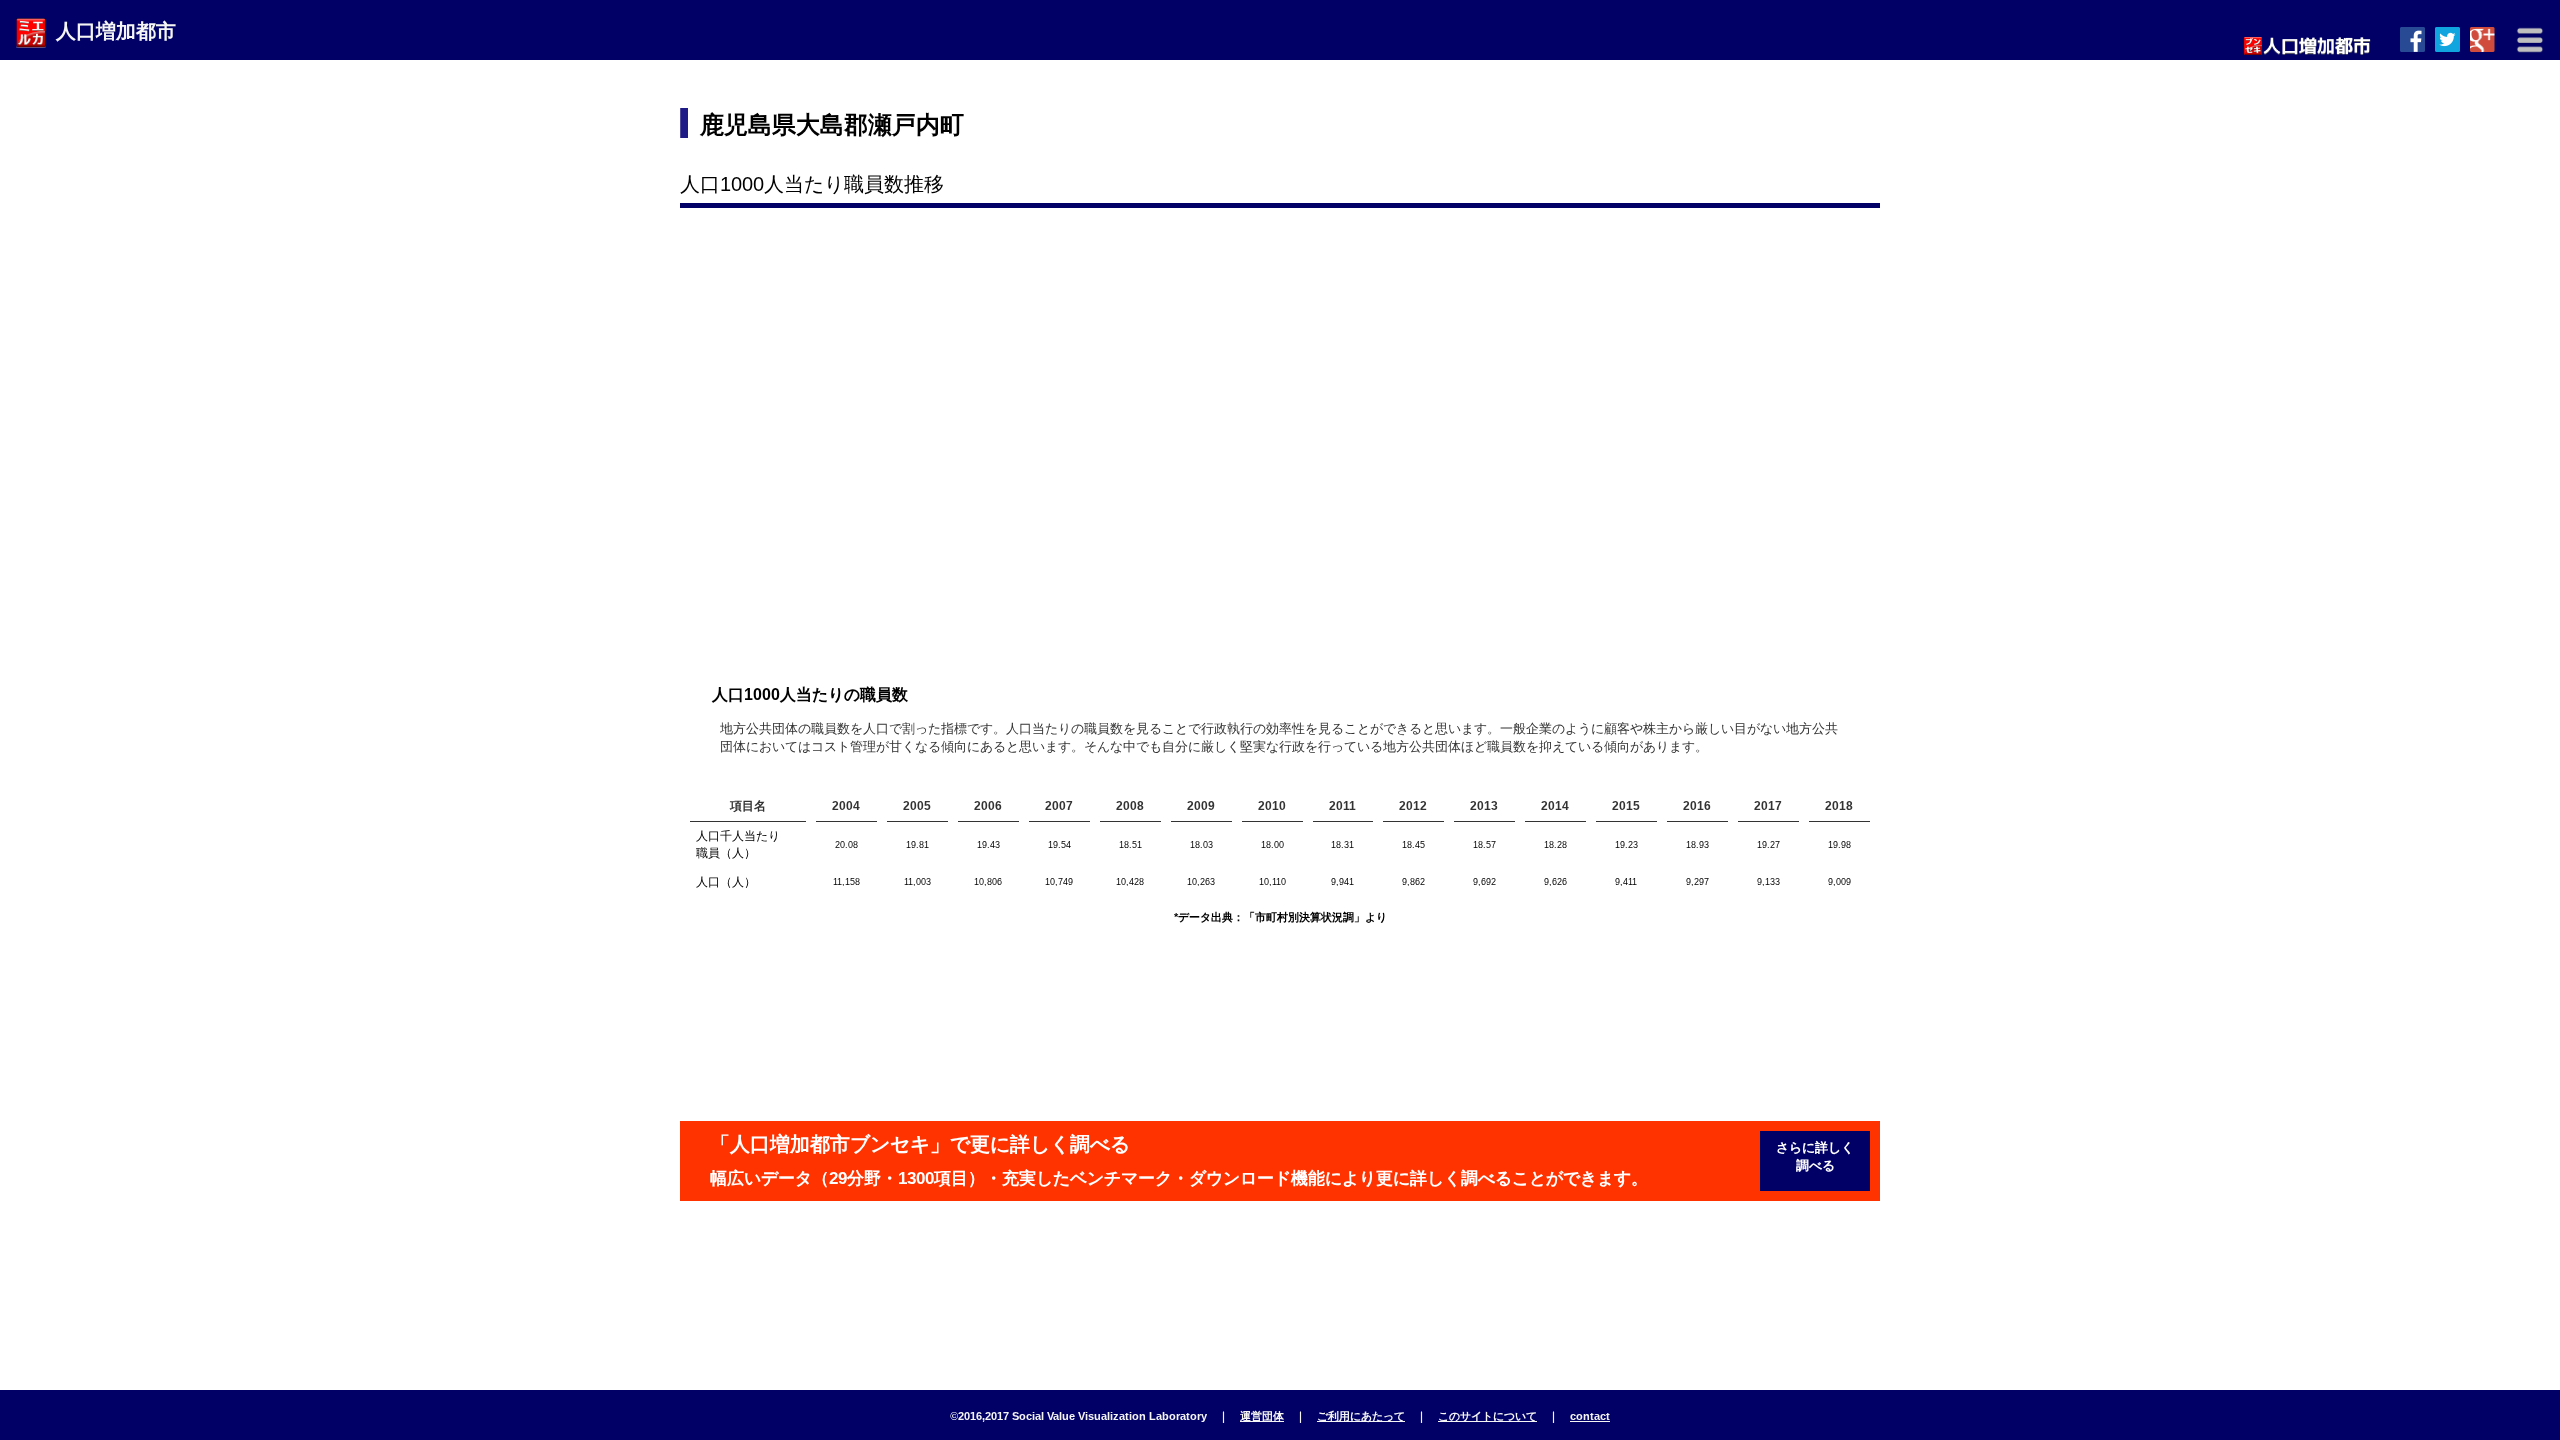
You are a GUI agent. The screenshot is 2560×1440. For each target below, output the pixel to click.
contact (1590, 1416)
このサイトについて (1487, 1416)
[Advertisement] (1511, 125)
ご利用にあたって (1361, 1416)
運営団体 (1262, 1416)
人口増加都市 (116, 31)
